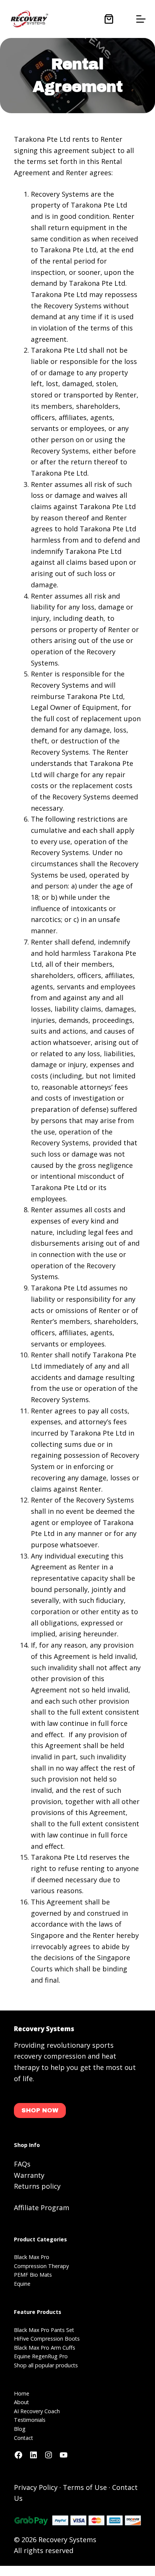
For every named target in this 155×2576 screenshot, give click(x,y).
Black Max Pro (32, 2257)
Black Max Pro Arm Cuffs (45, 2348)
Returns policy (37, 2186)
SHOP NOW (40, 2110)
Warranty (29, 2175)
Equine (22, 2284)
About (21, 2402)
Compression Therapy (41, 2266)
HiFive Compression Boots (47, 2339)
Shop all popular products (46, 2365)
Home (22, 2393)
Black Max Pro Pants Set (44, 2330)
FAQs (22, 2164)
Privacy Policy (36, 2487)
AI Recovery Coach (37, 2411)
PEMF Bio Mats (33, 2275)
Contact (24, 2438)
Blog (20, 2429)
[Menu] (141, 19)
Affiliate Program (42, 2208)
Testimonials (30, 2420)
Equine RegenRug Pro (41, 2356)
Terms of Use (85, 2487)
